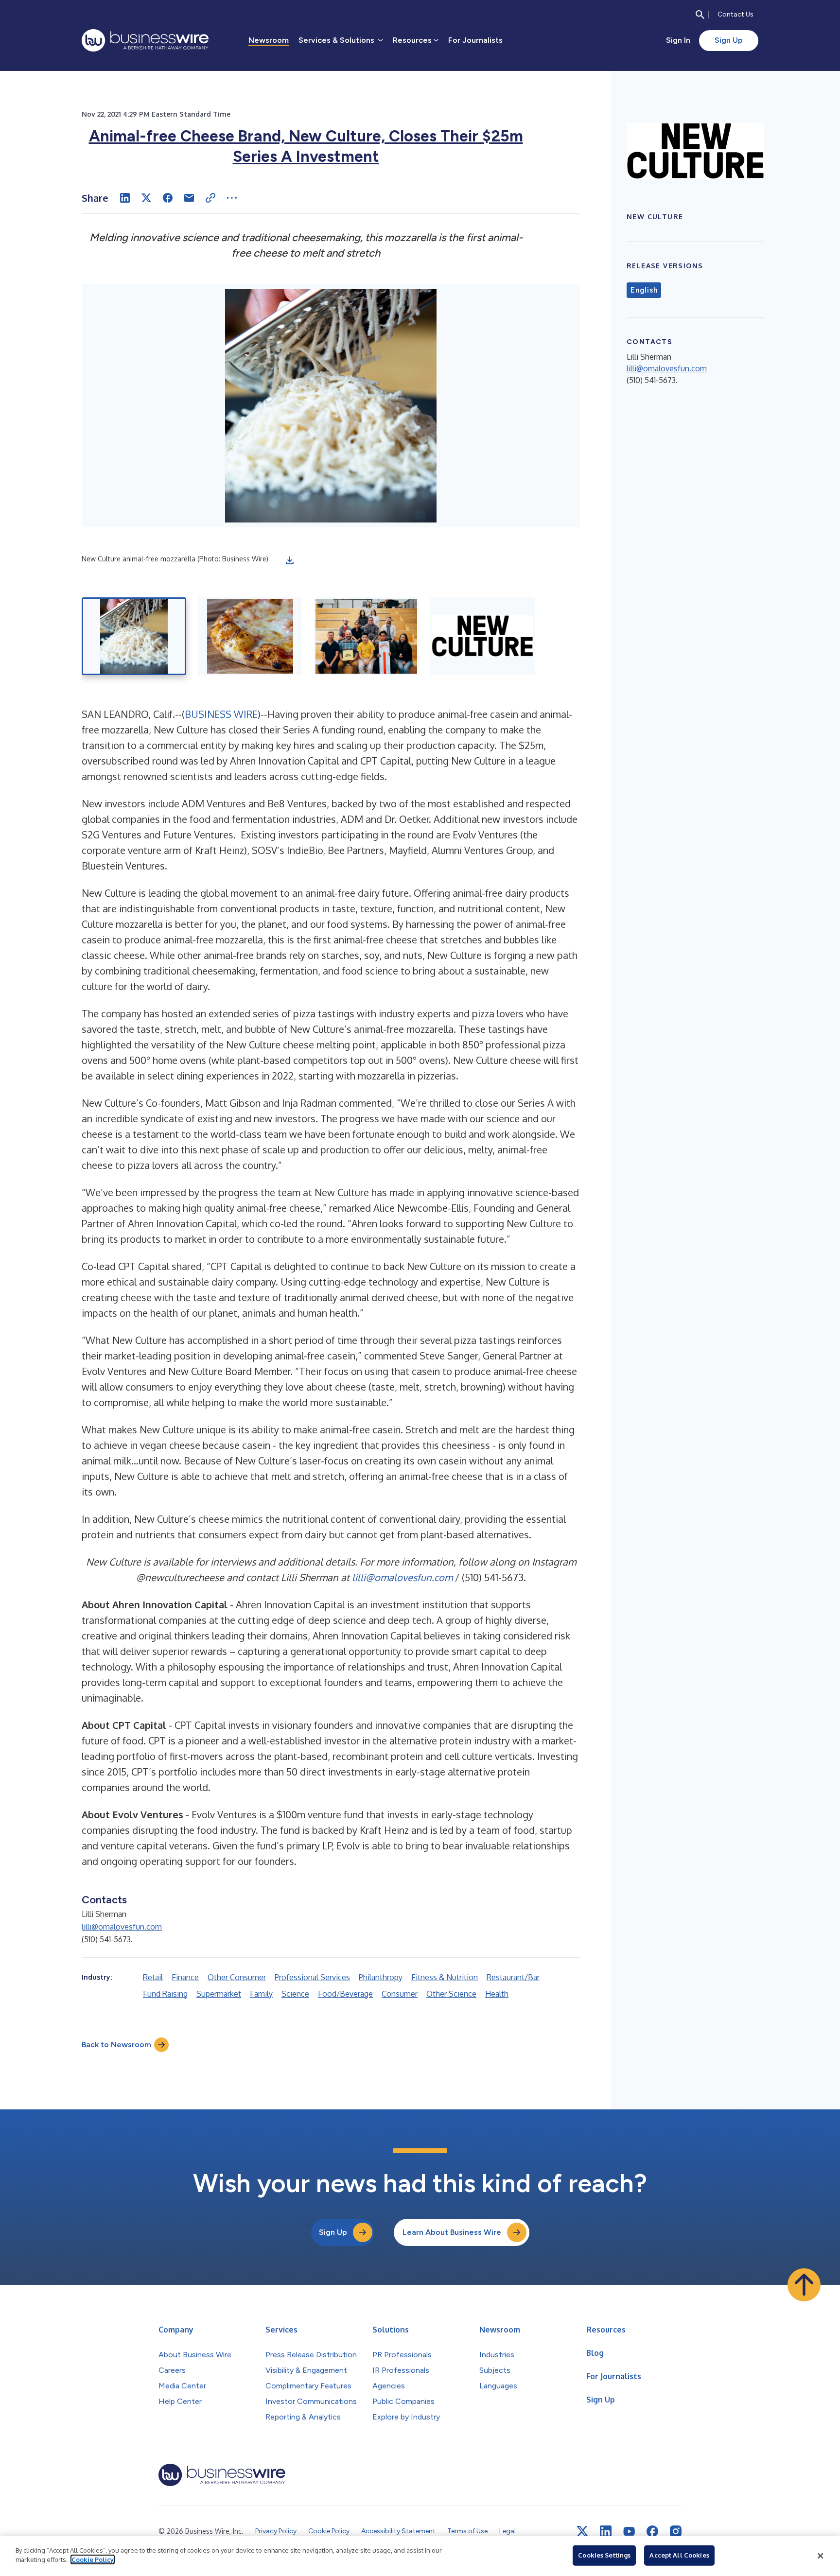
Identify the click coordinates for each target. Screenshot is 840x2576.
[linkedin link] (606, 2531)
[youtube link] (629, 2532)
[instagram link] (676, 2531)
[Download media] (290, 560)
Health (497, 1994)
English (644, 290)
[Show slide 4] (482, 636)
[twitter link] (582, 2531)
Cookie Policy (93, 2559)
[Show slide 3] (366, 636)
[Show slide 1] (134, 636)
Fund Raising (165, 1994)
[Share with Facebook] (168, 198)
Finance (185, 1977)
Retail (153, 1977)
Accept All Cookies (679, 2555)
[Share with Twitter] (146, 198)
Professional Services (312, 1977)
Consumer (400, 1994)
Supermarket (219, 1994)
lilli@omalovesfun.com (402, 1577)
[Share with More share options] (232, 198)
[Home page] (145, 40)
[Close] (821, 2556)
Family (261, 1994)
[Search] (700, 15)
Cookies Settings (604, 2555)
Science (295, 1994)
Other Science (451, 1994)
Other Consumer (237, 1977)
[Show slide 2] (250, 636)
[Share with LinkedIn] (125, 198)
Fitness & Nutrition (445, 1977)
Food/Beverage (345, 1994)
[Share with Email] (189, 198)
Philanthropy (381, 1977)
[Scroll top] (804, 2285)
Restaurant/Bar (513, 1977)
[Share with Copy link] (210, 198)
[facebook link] (652, 2531)
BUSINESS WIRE (221, 714)
